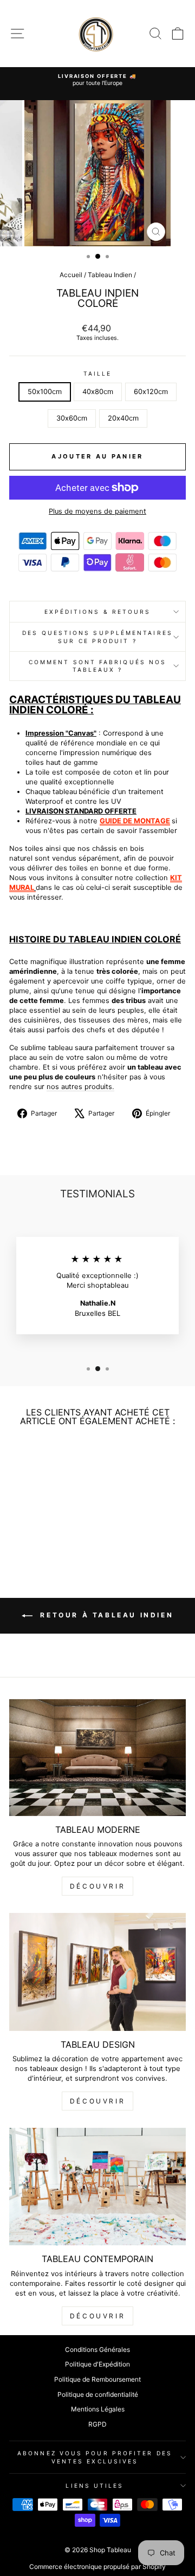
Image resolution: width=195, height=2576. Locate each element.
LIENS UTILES (95, 2486)
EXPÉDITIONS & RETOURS (98, 612)
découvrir (97, 1886)
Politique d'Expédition (97, 2364)
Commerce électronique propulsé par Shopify (97, 2567)
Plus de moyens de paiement (97, 511)
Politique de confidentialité (98, 2394)
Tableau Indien (110, 275)
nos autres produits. (80, 1087)
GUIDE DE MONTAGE (135, 821)
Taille (98, 373)
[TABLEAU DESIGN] (97, 1972)
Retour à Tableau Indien (105, 1615)
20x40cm (123, 418)
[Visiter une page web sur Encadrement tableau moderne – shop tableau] (35, 887)
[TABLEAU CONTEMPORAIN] (97, 2187)
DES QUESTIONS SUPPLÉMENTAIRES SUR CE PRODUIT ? (97, 637)
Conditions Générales (97, 2349)
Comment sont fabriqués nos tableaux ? (97, 666)
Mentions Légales (98, 2409)
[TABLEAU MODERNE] (97, 1758)
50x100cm (45, 392)
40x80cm (98, 392)
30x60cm (72, 418)
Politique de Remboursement (97, 2379)
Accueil (71, 275)
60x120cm (151, 392)
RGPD (97, 2424)
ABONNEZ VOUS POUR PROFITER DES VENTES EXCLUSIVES (95, 2457)
